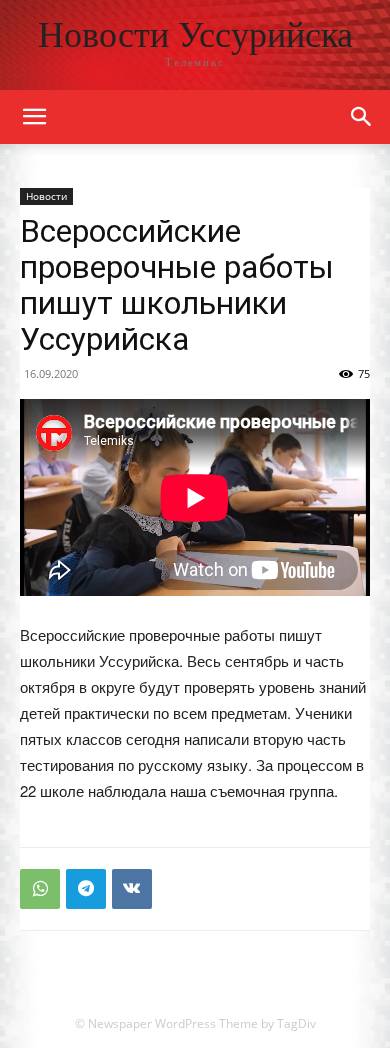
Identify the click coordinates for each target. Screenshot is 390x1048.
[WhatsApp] (40, 889)
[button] (362, 117)
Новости (46, 196)
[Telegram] (86, 889)
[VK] (132, 889)
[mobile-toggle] (34, 117)
